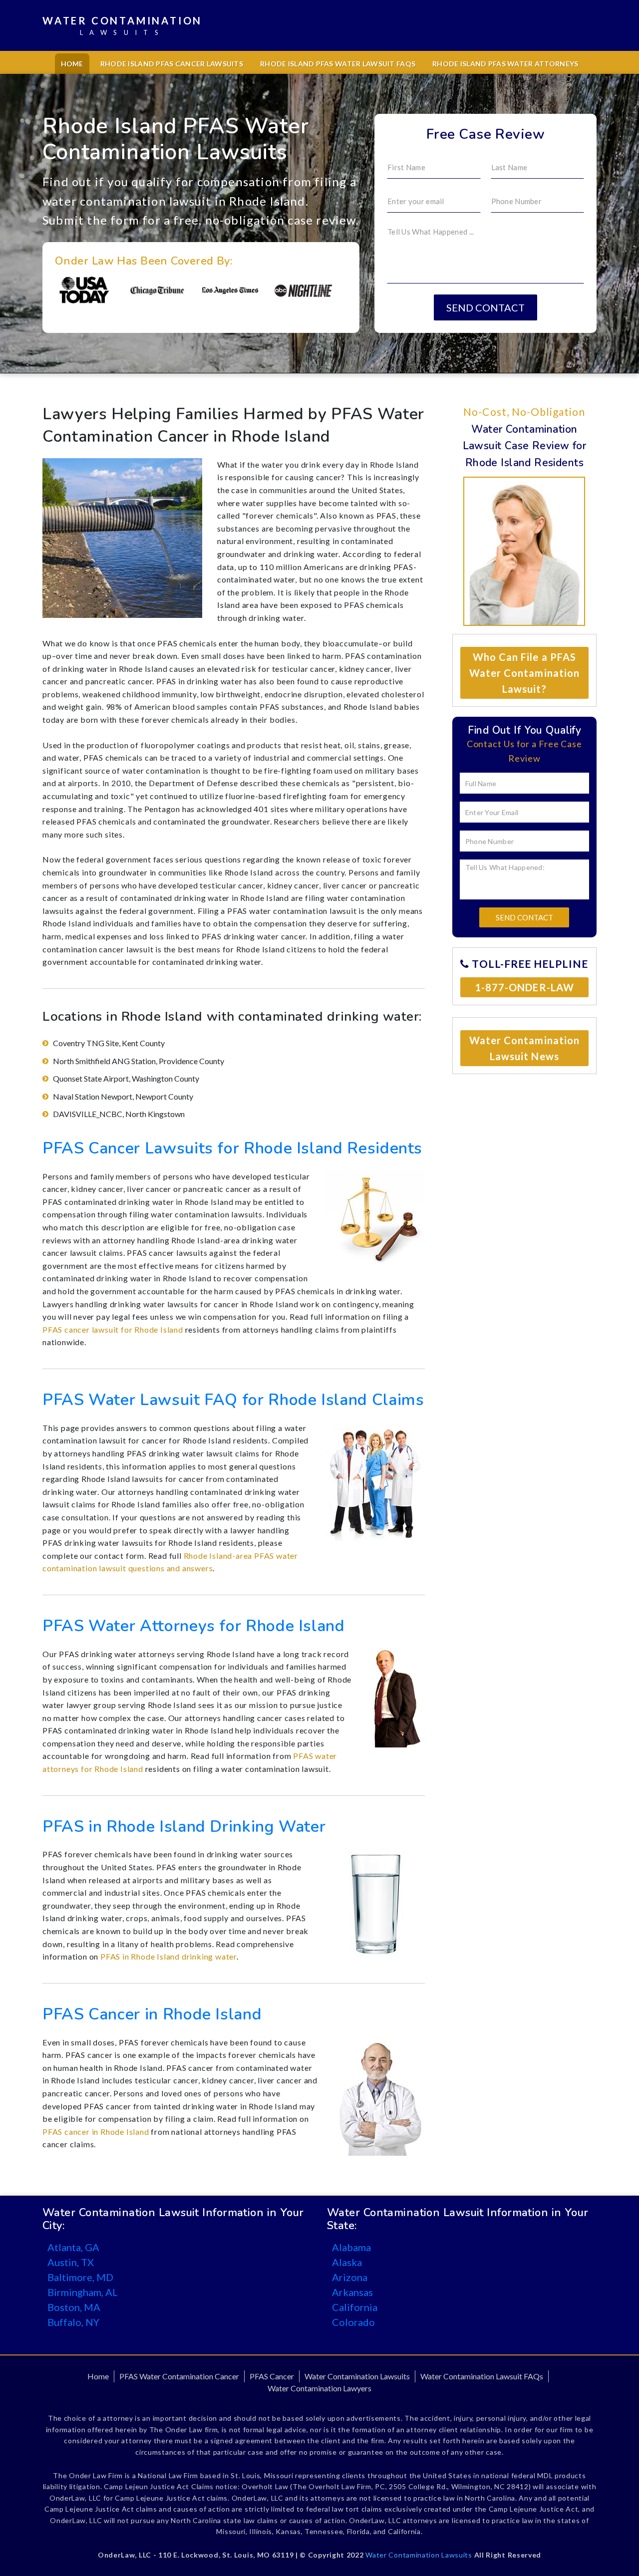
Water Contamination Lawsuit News (524, 1048)
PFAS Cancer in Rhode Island (152, 2014)
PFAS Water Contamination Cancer (179, 2376)
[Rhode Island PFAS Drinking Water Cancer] (375, 1904)
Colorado (353, 2322)
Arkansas (352, 2292)
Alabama (351, 2247)
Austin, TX (71, 2262)
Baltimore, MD (80, 2277)
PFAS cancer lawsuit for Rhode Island (113, 1329)
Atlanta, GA (73, 2247)
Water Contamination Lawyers (319, 2388)
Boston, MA (74, 2307)
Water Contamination (122, 25)
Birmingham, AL (83, 2292)
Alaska (347, 2262)
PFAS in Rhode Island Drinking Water (184, 1827)
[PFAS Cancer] (380, 2095)
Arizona (350, 2277)
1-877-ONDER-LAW (524, 987)
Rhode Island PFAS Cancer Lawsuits (172, 64)
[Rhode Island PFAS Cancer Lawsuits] (375, 1217)
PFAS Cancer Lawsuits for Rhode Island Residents (232, 1148)
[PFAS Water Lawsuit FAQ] (375, 1480)
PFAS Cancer (272, 2376)
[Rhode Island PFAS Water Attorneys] (396, 1696)
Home (72, 64)
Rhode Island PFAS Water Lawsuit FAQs (338, 64)
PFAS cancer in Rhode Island (96, 2132)
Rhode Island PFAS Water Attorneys (505, 64)
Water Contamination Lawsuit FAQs (482, 2376)
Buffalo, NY (73, 2322)
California (355, 2307)
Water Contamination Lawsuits (357, 2376)
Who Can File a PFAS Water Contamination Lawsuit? (524, 673)
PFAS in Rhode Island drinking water (168, 1956)
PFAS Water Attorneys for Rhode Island (194, 1626)
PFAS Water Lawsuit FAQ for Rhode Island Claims (233, 1400)
